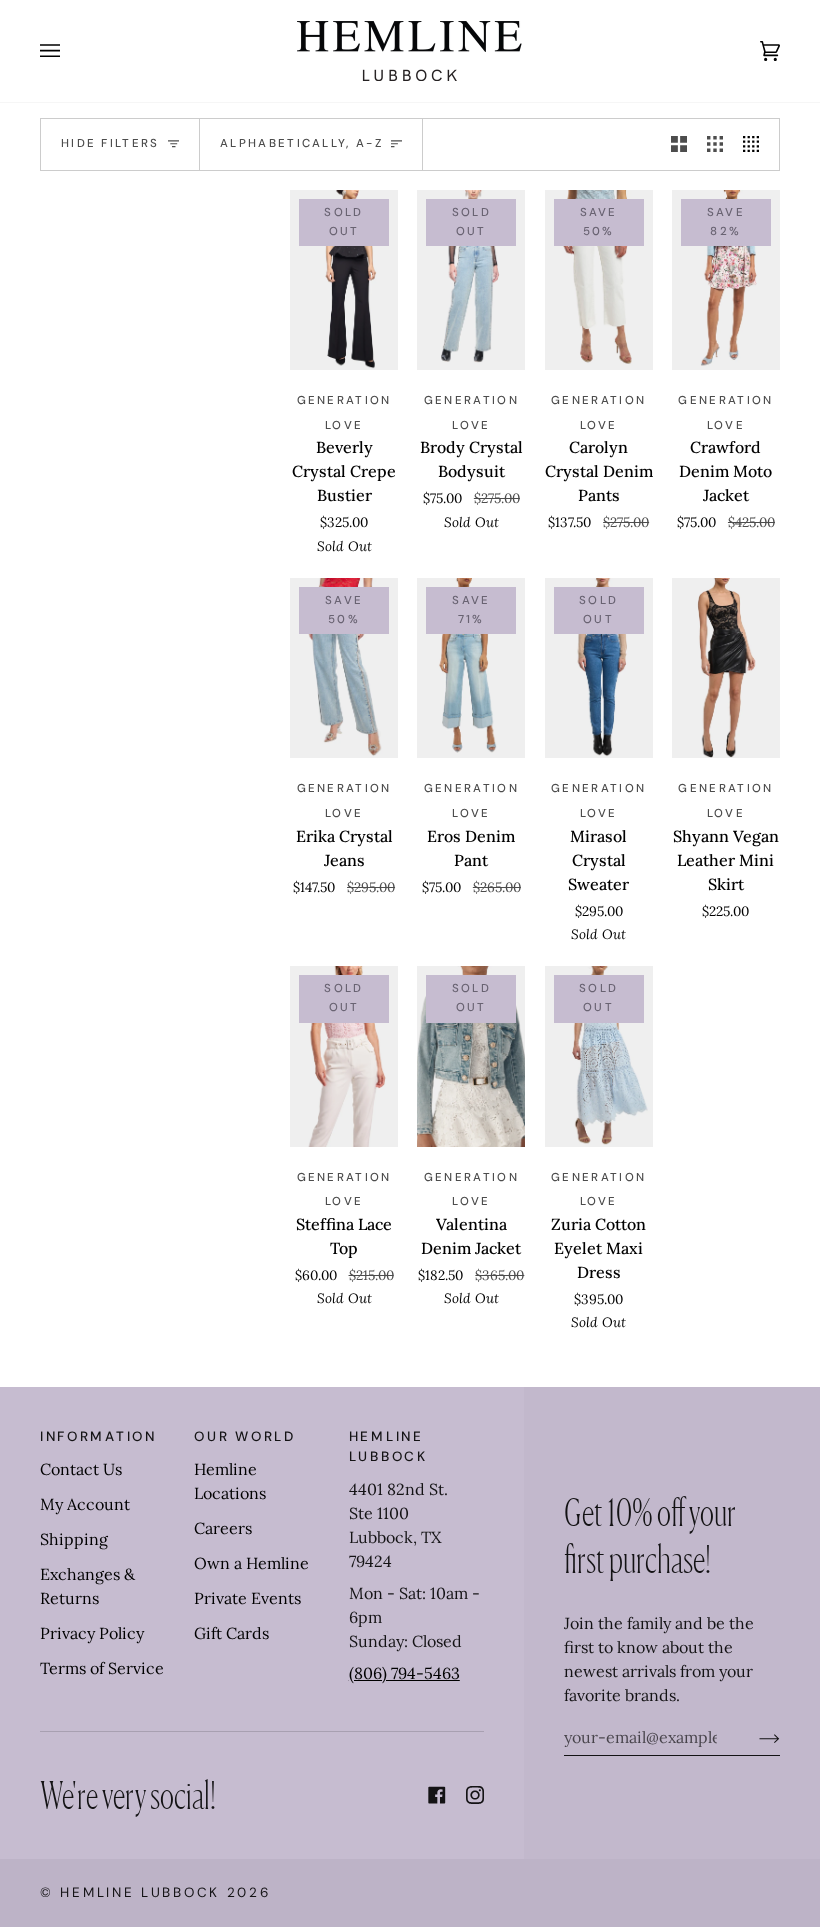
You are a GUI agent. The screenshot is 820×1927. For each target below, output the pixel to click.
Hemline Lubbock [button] (388, 1446)
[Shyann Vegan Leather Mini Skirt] (726, 668)
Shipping (74, 1539)
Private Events (247, 1598)
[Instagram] (475, 1795)
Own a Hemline (251, 1563)
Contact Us (81, 1469)
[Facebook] (437, 1795)
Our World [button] (244, 1436)
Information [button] (98, 1436)
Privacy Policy (92, 1633)
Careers (223, 1528)
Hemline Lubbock (140, 1892)
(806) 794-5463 (404, 1673)
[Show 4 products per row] (756, 144)
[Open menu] (70, 51)
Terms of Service (102, 1668)
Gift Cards (231, 1633)
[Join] (753, 1737)
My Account (85, 1504)
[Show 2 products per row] (679, 144)
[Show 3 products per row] (715, 144)
